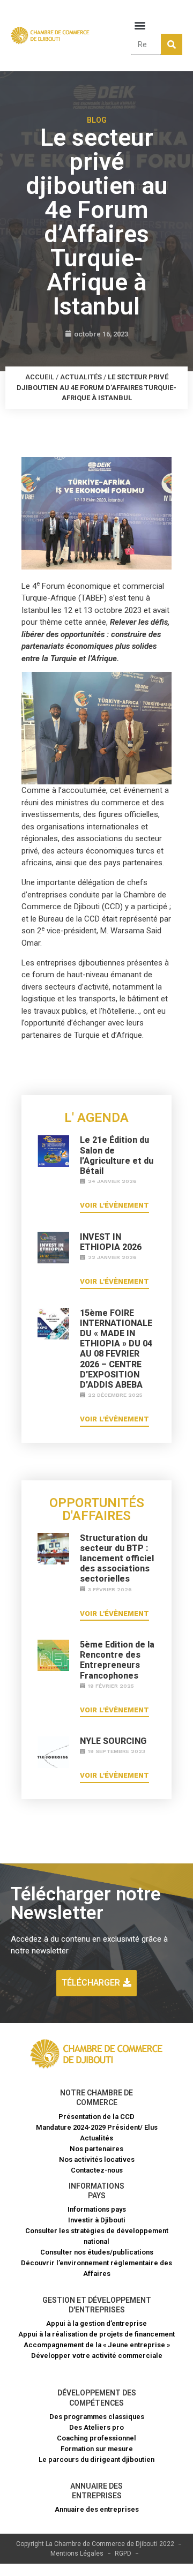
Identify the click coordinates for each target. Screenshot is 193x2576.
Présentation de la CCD (96, 2117)
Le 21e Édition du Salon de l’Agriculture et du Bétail (117, 1155)
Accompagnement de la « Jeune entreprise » (97, 2345)
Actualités (81, 377)
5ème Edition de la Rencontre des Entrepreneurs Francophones (117, 1660)
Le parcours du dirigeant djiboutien (96, 2459)
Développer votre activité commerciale (97, 2356)
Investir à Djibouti (97, 2220)
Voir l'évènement (114, 1205)
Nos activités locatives (97, 2159)
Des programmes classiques (97, 2417)
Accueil (40, 377)
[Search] (172, 44)
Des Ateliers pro (96, 2427)
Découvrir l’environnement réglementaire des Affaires (96, 2268)
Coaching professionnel (96, 2438)
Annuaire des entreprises (97, 2509)
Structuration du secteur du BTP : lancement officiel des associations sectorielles (117, 1559)
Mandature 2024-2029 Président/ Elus (97, 2127)
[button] (140, 25)
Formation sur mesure (97, 2449)
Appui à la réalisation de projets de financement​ (96, 2334)
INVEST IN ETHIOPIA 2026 (111, 1242)
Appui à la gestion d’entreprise (96, 2323)
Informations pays (97, 2209)
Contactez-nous (97, 2170)
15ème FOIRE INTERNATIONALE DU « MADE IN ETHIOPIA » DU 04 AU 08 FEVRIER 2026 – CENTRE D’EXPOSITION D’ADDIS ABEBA (116, 1349)
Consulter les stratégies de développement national (97, 2236)
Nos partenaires (96, 2149)
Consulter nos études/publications (97, 2252)
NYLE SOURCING (113, 1741)
